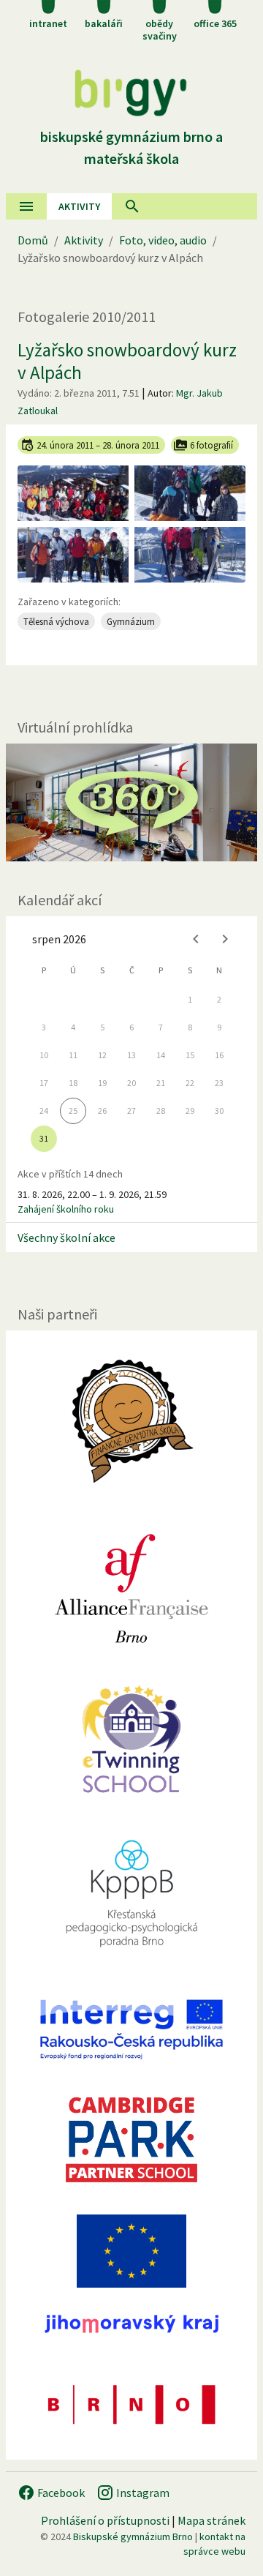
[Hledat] (132, 206)
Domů (33, 240)
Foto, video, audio (163, 240)
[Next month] (225, 939)
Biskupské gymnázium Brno (133, 2536)
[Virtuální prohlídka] (131, 802)
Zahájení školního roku (66, 1209)
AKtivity (79, 206)
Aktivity (84, 240)
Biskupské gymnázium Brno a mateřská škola (131, 147)
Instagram (142, 2493)
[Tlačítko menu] (26, 206)
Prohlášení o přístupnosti (105, 2520)
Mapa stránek (211, 2520)
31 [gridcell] (44, 1138)
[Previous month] (196, 939)
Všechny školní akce (66, 1238)
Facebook (60, 2493)
